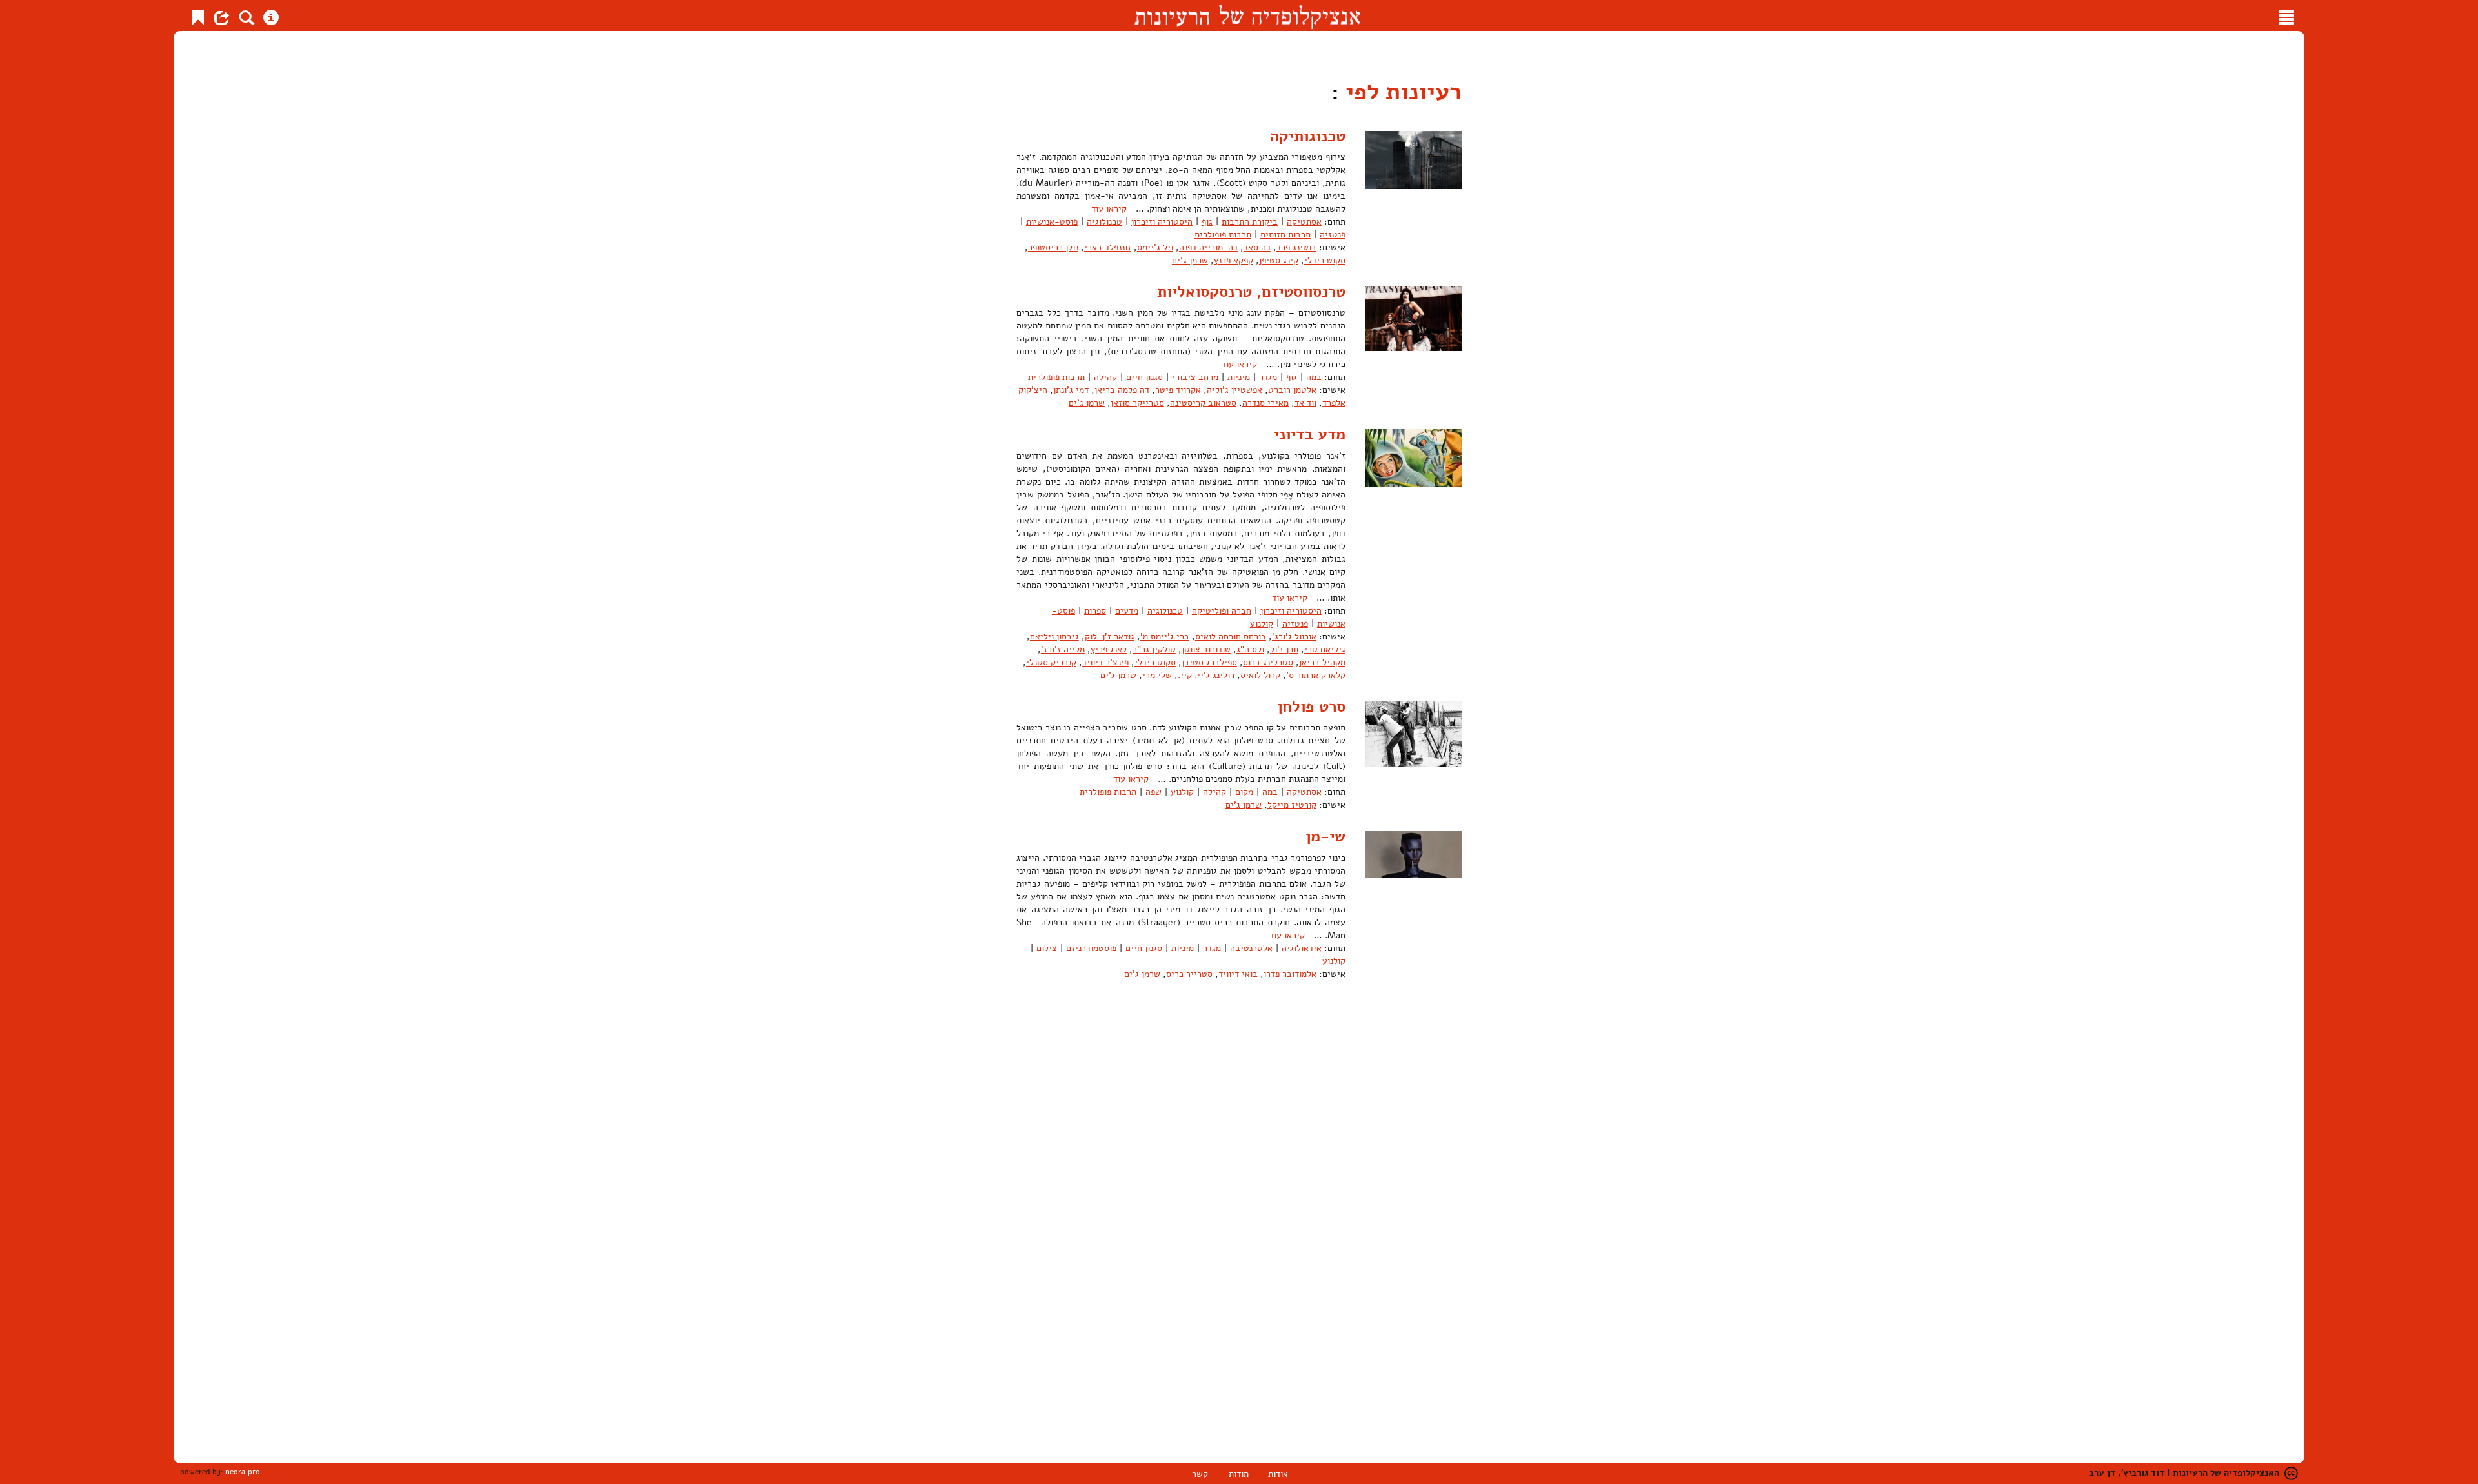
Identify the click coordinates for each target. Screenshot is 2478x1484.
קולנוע (1262, 624)
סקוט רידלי (1325, 260)
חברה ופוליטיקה (1222, 611)
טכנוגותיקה (1308, 136)
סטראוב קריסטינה (1203, 403)
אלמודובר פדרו (1290, 974)
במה (1314, 377)
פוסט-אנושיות (1052, 222)
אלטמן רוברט (1292, 390)
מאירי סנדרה (1265, 403)
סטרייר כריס (1189, 974)
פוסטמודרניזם (1091, 948)
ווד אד (1305, 403)
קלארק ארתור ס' (1316, 675)
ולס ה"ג (1250, 649)
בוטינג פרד (1296, 247)
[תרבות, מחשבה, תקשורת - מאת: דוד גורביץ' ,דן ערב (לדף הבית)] (1247, 15)
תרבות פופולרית (1223, 235)
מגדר (1268, 377)
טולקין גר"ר (1154, 649)
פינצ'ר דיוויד (1105, 662)
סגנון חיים (1144, 377)
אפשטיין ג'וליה (1234, 390)
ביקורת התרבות (1250, 222)
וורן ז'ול (1284, 649)
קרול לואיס (1260, 675)
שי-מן (1325, 836)
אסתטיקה (1304, 222)
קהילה (1105, 377)
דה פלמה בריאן (1122, 390)
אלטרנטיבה (1251, 948)
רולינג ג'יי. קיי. (1206, 675)
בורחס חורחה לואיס (1231, 637)
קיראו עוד (1109, 209)
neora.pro (243, 1472)
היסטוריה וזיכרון (1162, 222)
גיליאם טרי (1325, 649)
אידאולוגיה (1302, 948)
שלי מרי (1157, 675)
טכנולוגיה (1104, 222)
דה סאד (1257, 247)
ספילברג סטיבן (1209, 662)
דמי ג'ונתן (1071, 390)
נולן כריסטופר (1053, 247)
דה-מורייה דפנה (1208, 247)
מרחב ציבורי (1195, 377)
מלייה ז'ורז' (1063, 649)
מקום (1244, 792)
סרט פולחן (1311, 707)
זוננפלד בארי (1108, 247)
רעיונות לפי (1400, 92)
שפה (1153, 792)
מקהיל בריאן (1322, 662)
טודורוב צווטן (1206, 649)
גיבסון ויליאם (1054, 637)
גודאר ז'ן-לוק (1110, 637)
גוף (1207, 222)
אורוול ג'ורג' (1294, 637)
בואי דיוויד (1238, 974)
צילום (1047, 948)
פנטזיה (1333, 235)
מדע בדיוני (1310, 434)
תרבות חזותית (1285, 235)
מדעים (1127, 611)
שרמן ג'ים (1190, 260)
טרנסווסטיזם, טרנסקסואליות (1251, 292)
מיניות (1239, 377)
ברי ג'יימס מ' (1165, 637)
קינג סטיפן (1279, 260)
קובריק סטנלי (1051, 662)
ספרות (1095, 611)
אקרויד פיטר (1178, 390)
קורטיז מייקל (1292, 805)
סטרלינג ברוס (1268, 662)
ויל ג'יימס (1155, 247)
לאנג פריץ (1109, 649)
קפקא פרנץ (1234, 260)
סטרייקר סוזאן (1137, 403)
